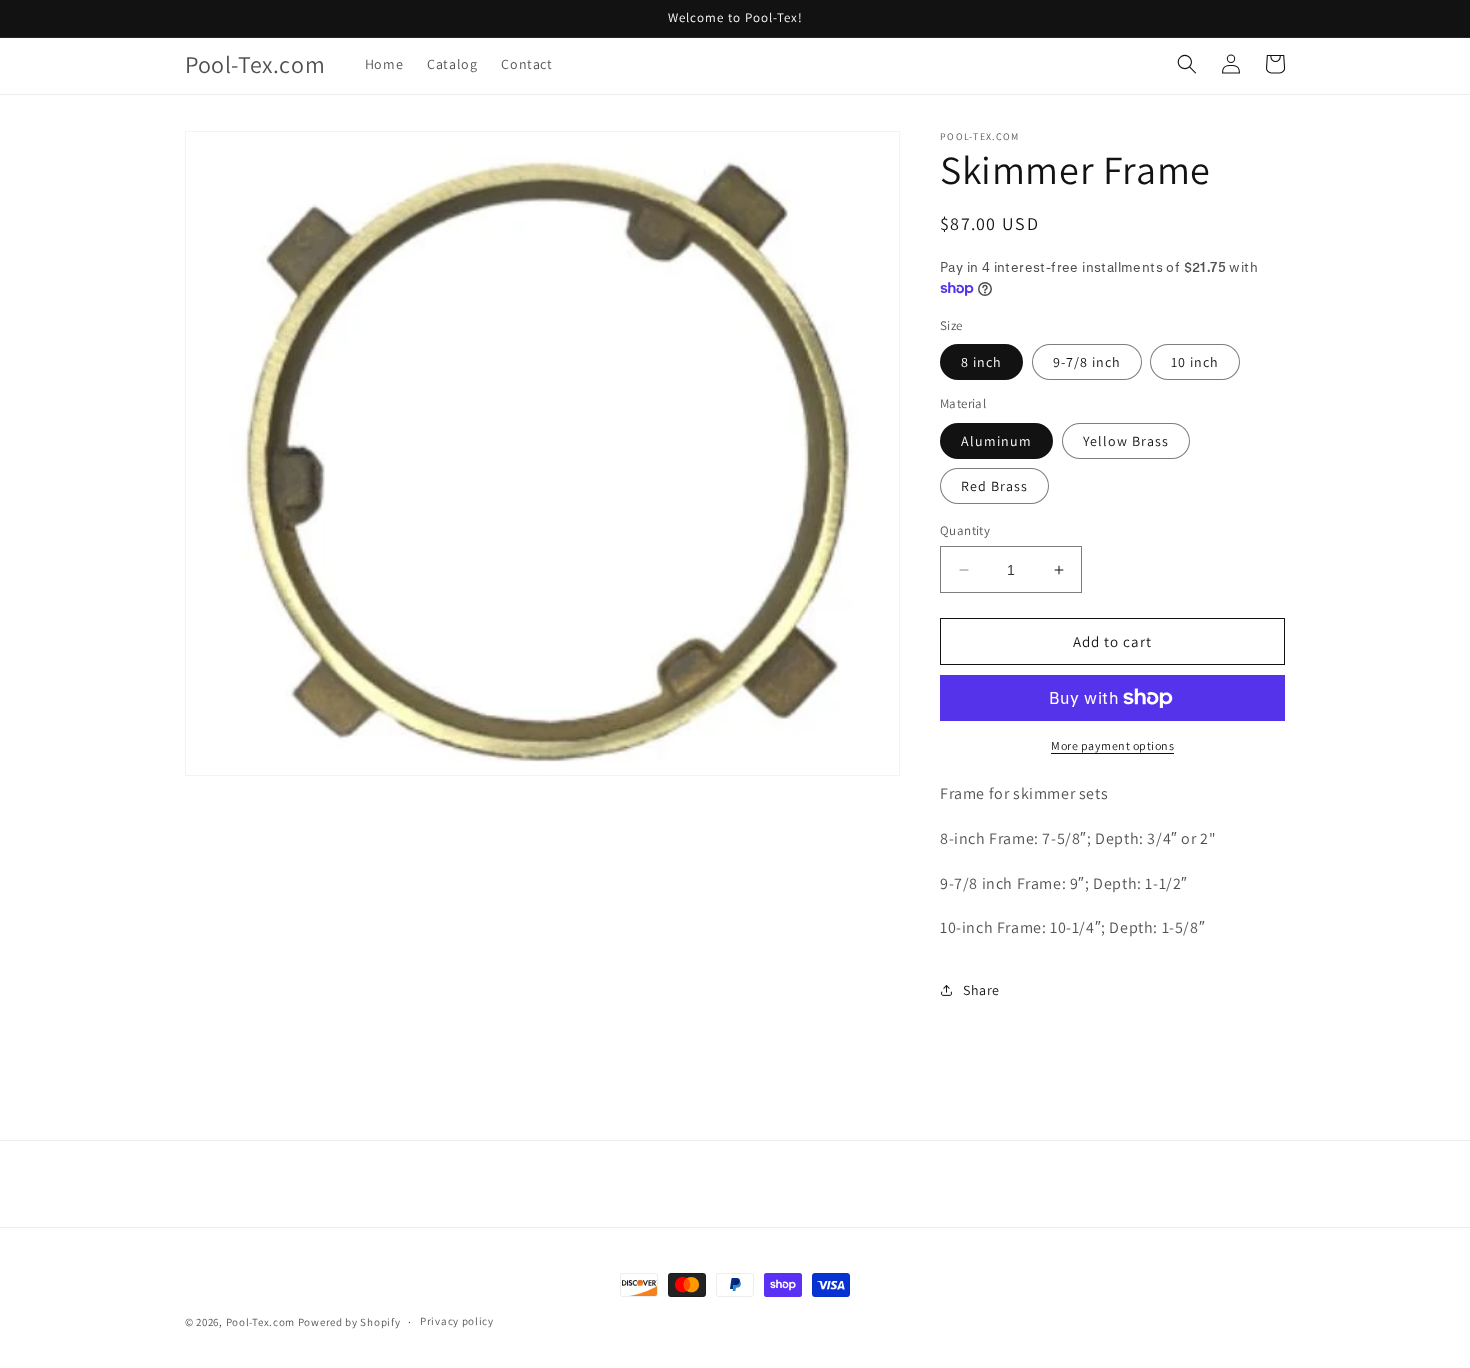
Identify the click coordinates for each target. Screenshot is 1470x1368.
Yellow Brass (1126, 441)
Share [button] (981, 990)
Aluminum (996, 441)
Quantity (965, 530)
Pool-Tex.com (260, 1322)
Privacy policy (457, 1321)
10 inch (1195, 362)
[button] (1187, 64)
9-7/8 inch (1087, 362)
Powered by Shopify (349, 1322)
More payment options (1112, 745)
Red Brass (994, 486)
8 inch (981, 362)
